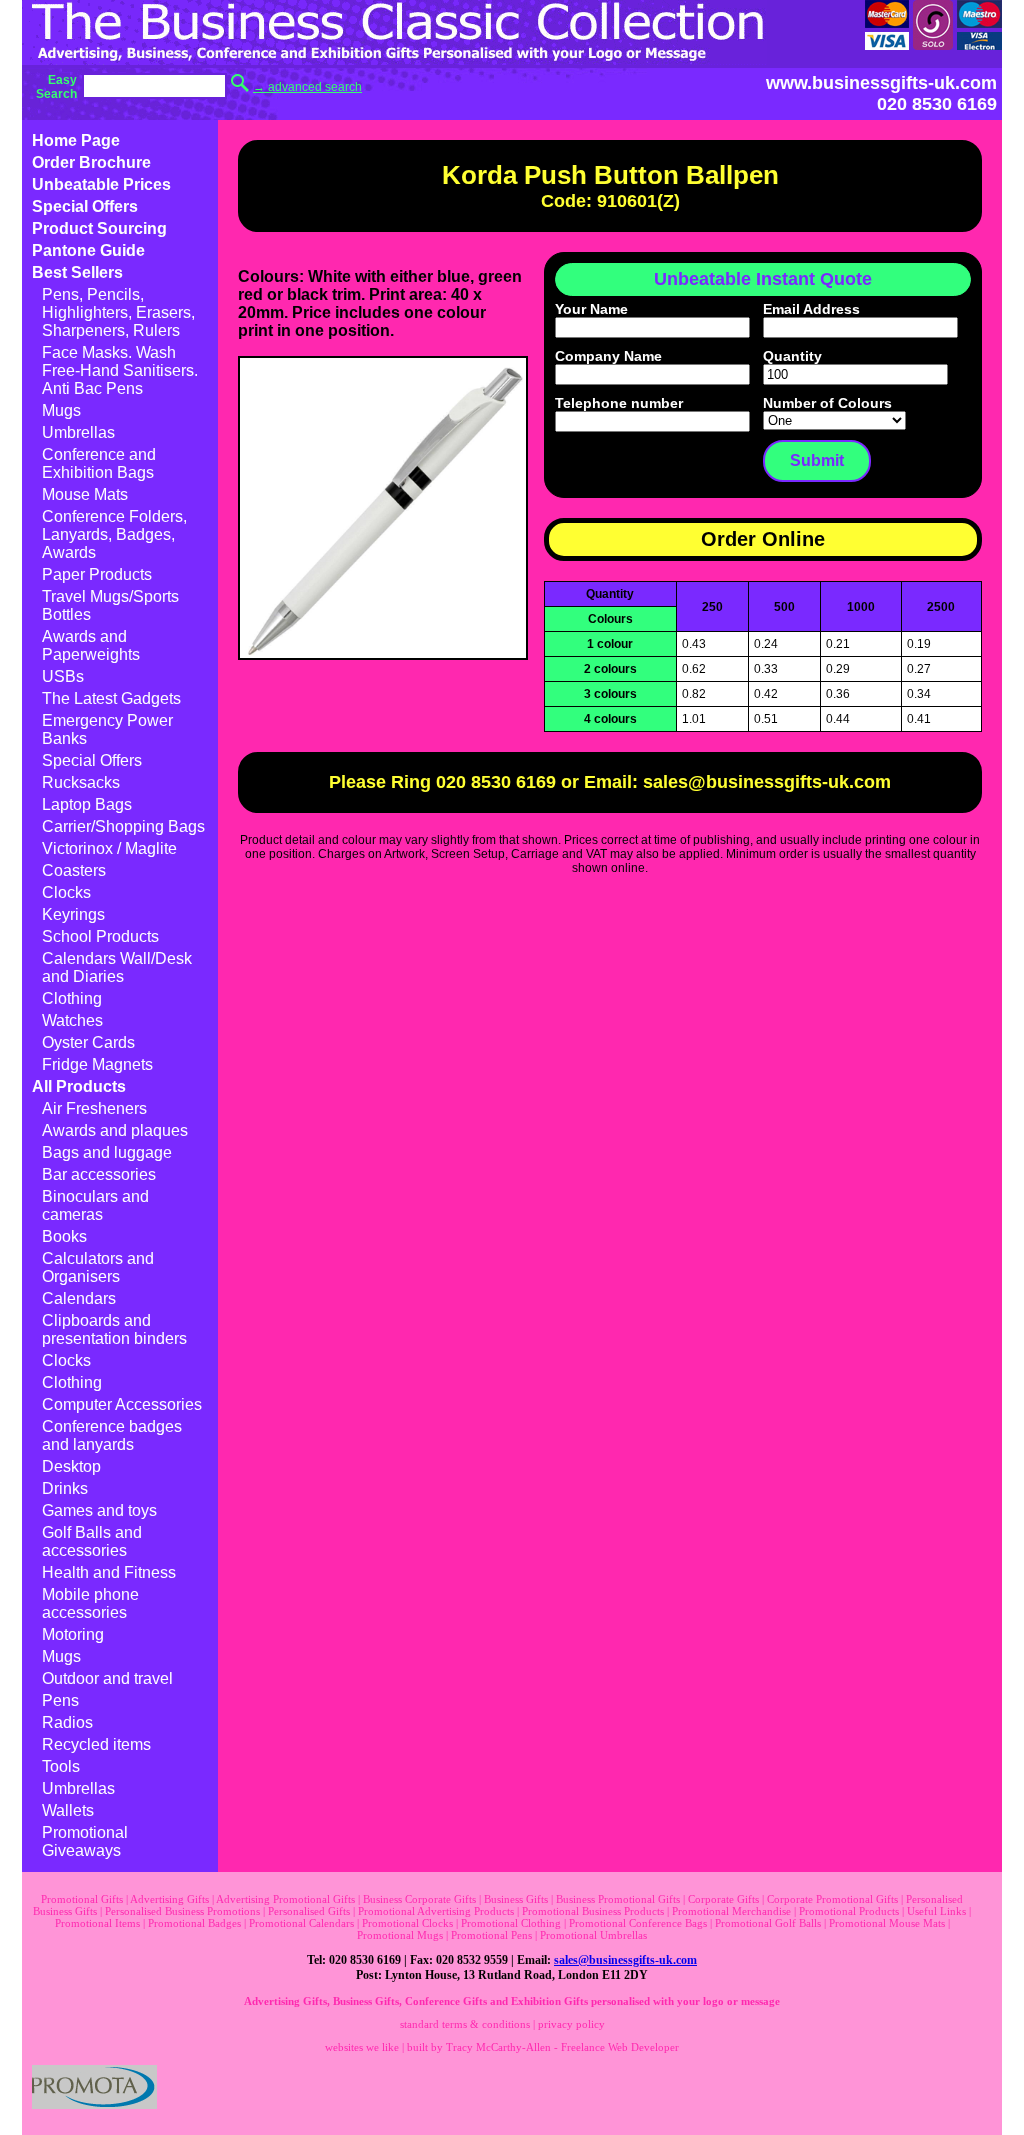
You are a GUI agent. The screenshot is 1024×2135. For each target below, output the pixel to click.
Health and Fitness (109, 1572)
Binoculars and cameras (95, 1205)
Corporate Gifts (723, 1899)
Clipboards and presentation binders (114, 1329)
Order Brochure (91, 162)
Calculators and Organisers (98, 1267)
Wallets (68, 1810)
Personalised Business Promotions (182, 1911)
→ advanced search (307, 87)
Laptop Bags (87, 804)
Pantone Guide (88, 250)
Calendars (79, 1298)
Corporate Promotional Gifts (832, 1899)
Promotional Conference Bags (638, 1923)
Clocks (66, 892)
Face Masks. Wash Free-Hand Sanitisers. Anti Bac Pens (120, 370)
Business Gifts (516, 1899)
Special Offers (85, 206)
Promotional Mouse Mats (887, 1923)
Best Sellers (77, 272)
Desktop (71, 1466)
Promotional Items (97, 1923)
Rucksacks (81, 782)
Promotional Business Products (593, 1911)
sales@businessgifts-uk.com (625, 1960)
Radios (67, 1722)
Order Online (763, 539)
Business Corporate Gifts (419, 1899)
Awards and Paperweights (91, 645)
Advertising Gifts (169, 1899)
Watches (72, 1020)
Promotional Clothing (511, 1923)
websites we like (362, 2047)
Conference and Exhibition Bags (99, 463)
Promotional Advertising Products (436, 1911)
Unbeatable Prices (101, 184)
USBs (63, 676)
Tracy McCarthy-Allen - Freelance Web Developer (562, 2047)
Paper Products (97, 574)
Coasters (74, 870)
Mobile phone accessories (90, 1603)
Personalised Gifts (309, 1911)
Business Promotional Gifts (618, 1899)
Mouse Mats (85, 494)
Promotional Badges (194, 1923)
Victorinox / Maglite (109, 848)
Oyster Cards (88, 1042)
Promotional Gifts (82, 1899)
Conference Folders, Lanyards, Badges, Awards (114, 534)
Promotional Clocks (407, 1923)
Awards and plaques (115, 1130)
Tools (61, 1766)
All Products (79, 1086)
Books (64, 1236)
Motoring (73, 1634)
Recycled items (96, 1744)
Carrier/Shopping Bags (123, 826)
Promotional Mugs (400, 1935)
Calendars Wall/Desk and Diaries (117, 967)
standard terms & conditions (465, 2024)
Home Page (76, 140)
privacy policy (571, 2024)
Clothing (72, 998)
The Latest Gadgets (111, 698)
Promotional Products (849, 1911)
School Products (100, 936)
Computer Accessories (122, 1404)
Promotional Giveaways (85, 1841)
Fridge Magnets (97, 1064)
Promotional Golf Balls (768, 1923)
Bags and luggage (107, 1152)
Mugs (61, 410)
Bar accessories (99, 1174)
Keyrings (73, 914)
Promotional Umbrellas (593, 1935)
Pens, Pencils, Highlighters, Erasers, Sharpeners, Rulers (118, 312)
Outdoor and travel (107, 1678)
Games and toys (99, 1510)
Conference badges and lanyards (112, 1435)
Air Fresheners (94, 1108)
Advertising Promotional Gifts (285, 1899)
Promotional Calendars (301, 1923)
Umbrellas (78, 432)
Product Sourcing (99, 228)
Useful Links (936, 1911)
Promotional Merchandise (731, 1911)
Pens (60, 1700)
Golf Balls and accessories (92, 1541)
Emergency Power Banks (107, 729)
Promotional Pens (491, 1935)
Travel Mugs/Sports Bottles (110, 605)
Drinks (65, 1488)
